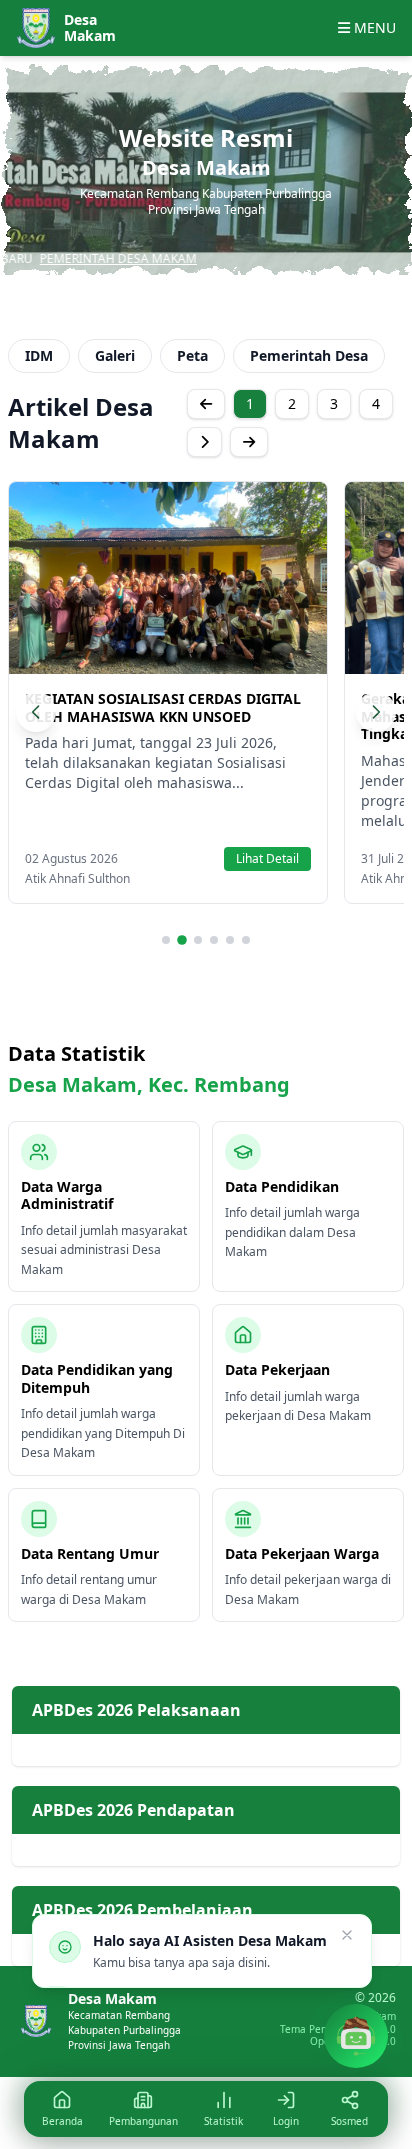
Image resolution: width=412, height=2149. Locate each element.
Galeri (115, 355)
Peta (192, 355)
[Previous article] (36, 712)
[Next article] (376, 712)
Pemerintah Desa (309, 355)
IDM (39, 355)
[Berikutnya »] (204, 442)
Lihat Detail (267, 858)
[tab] (166, 940)
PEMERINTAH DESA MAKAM (86, 258)
